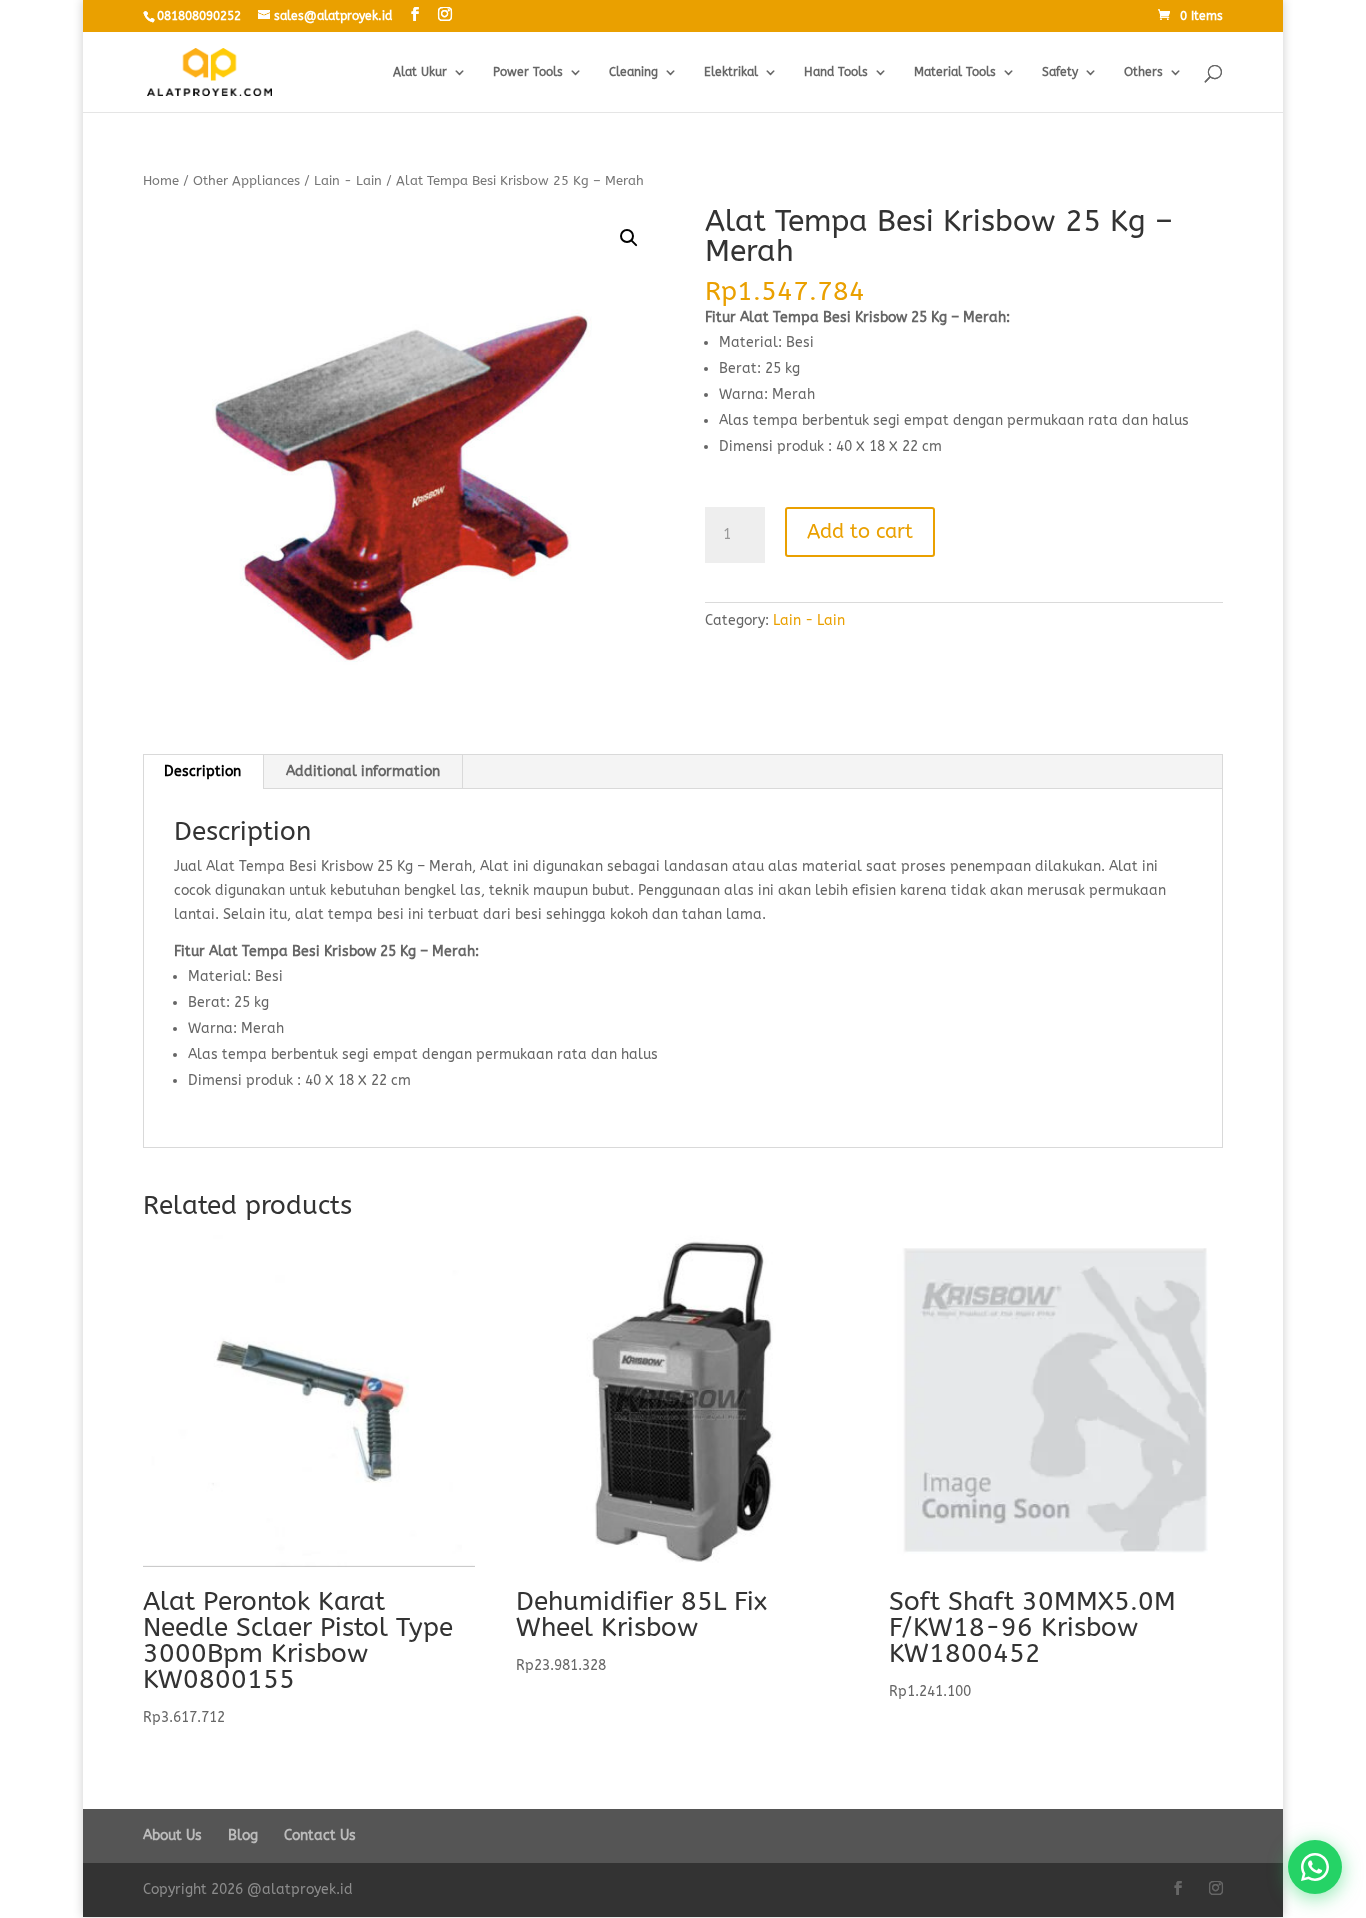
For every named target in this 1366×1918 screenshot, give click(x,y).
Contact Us (320, 1835)
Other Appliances (246, 180)
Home (161, 180)
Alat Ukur (420, 72)
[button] (629, 238)
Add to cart (860, 531)
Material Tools (955, 72)
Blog (243, 1835)
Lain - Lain (348, 180)
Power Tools (528, 72)
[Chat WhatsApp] (1315, 1867)
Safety (1060, 72)
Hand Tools (836, 72)
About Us (172, 1835)
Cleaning (633, 72)
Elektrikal (731, 72)
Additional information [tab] (363, 771)
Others (1143, 72)
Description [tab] (202, 771)
